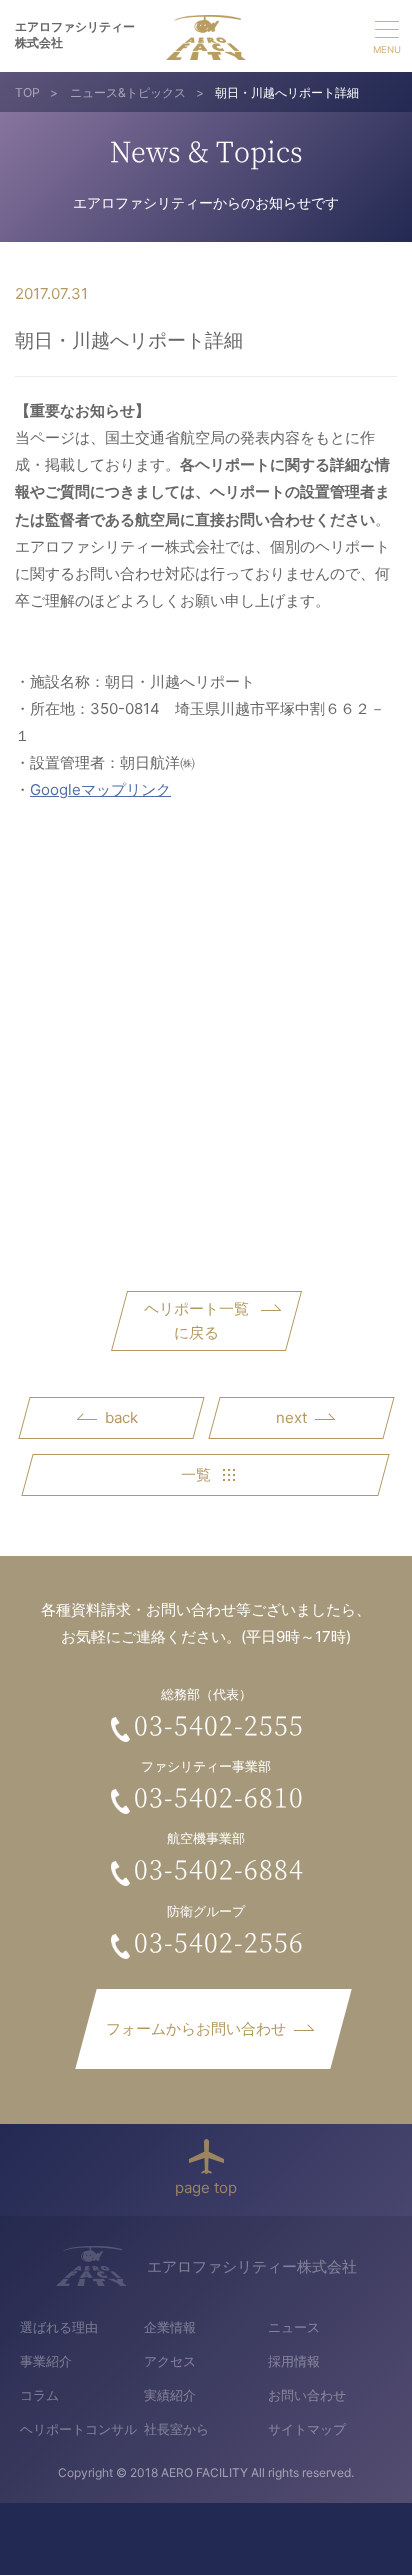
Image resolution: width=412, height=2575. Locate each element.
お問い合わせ (307, 2395)
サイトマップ (307, 2429)
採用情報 (294, 2361)
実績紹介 (170, 2395)
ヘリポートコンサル (78, 2429)
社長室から (176, 2429)
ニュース (294, 2327)
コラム (39, 2395)
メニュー (387, 35)
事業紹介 (46, 2361)
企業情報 (170, 2327)
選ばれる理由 (59, 2327)
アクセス (170, 2361)
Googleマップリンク (100, 789)
